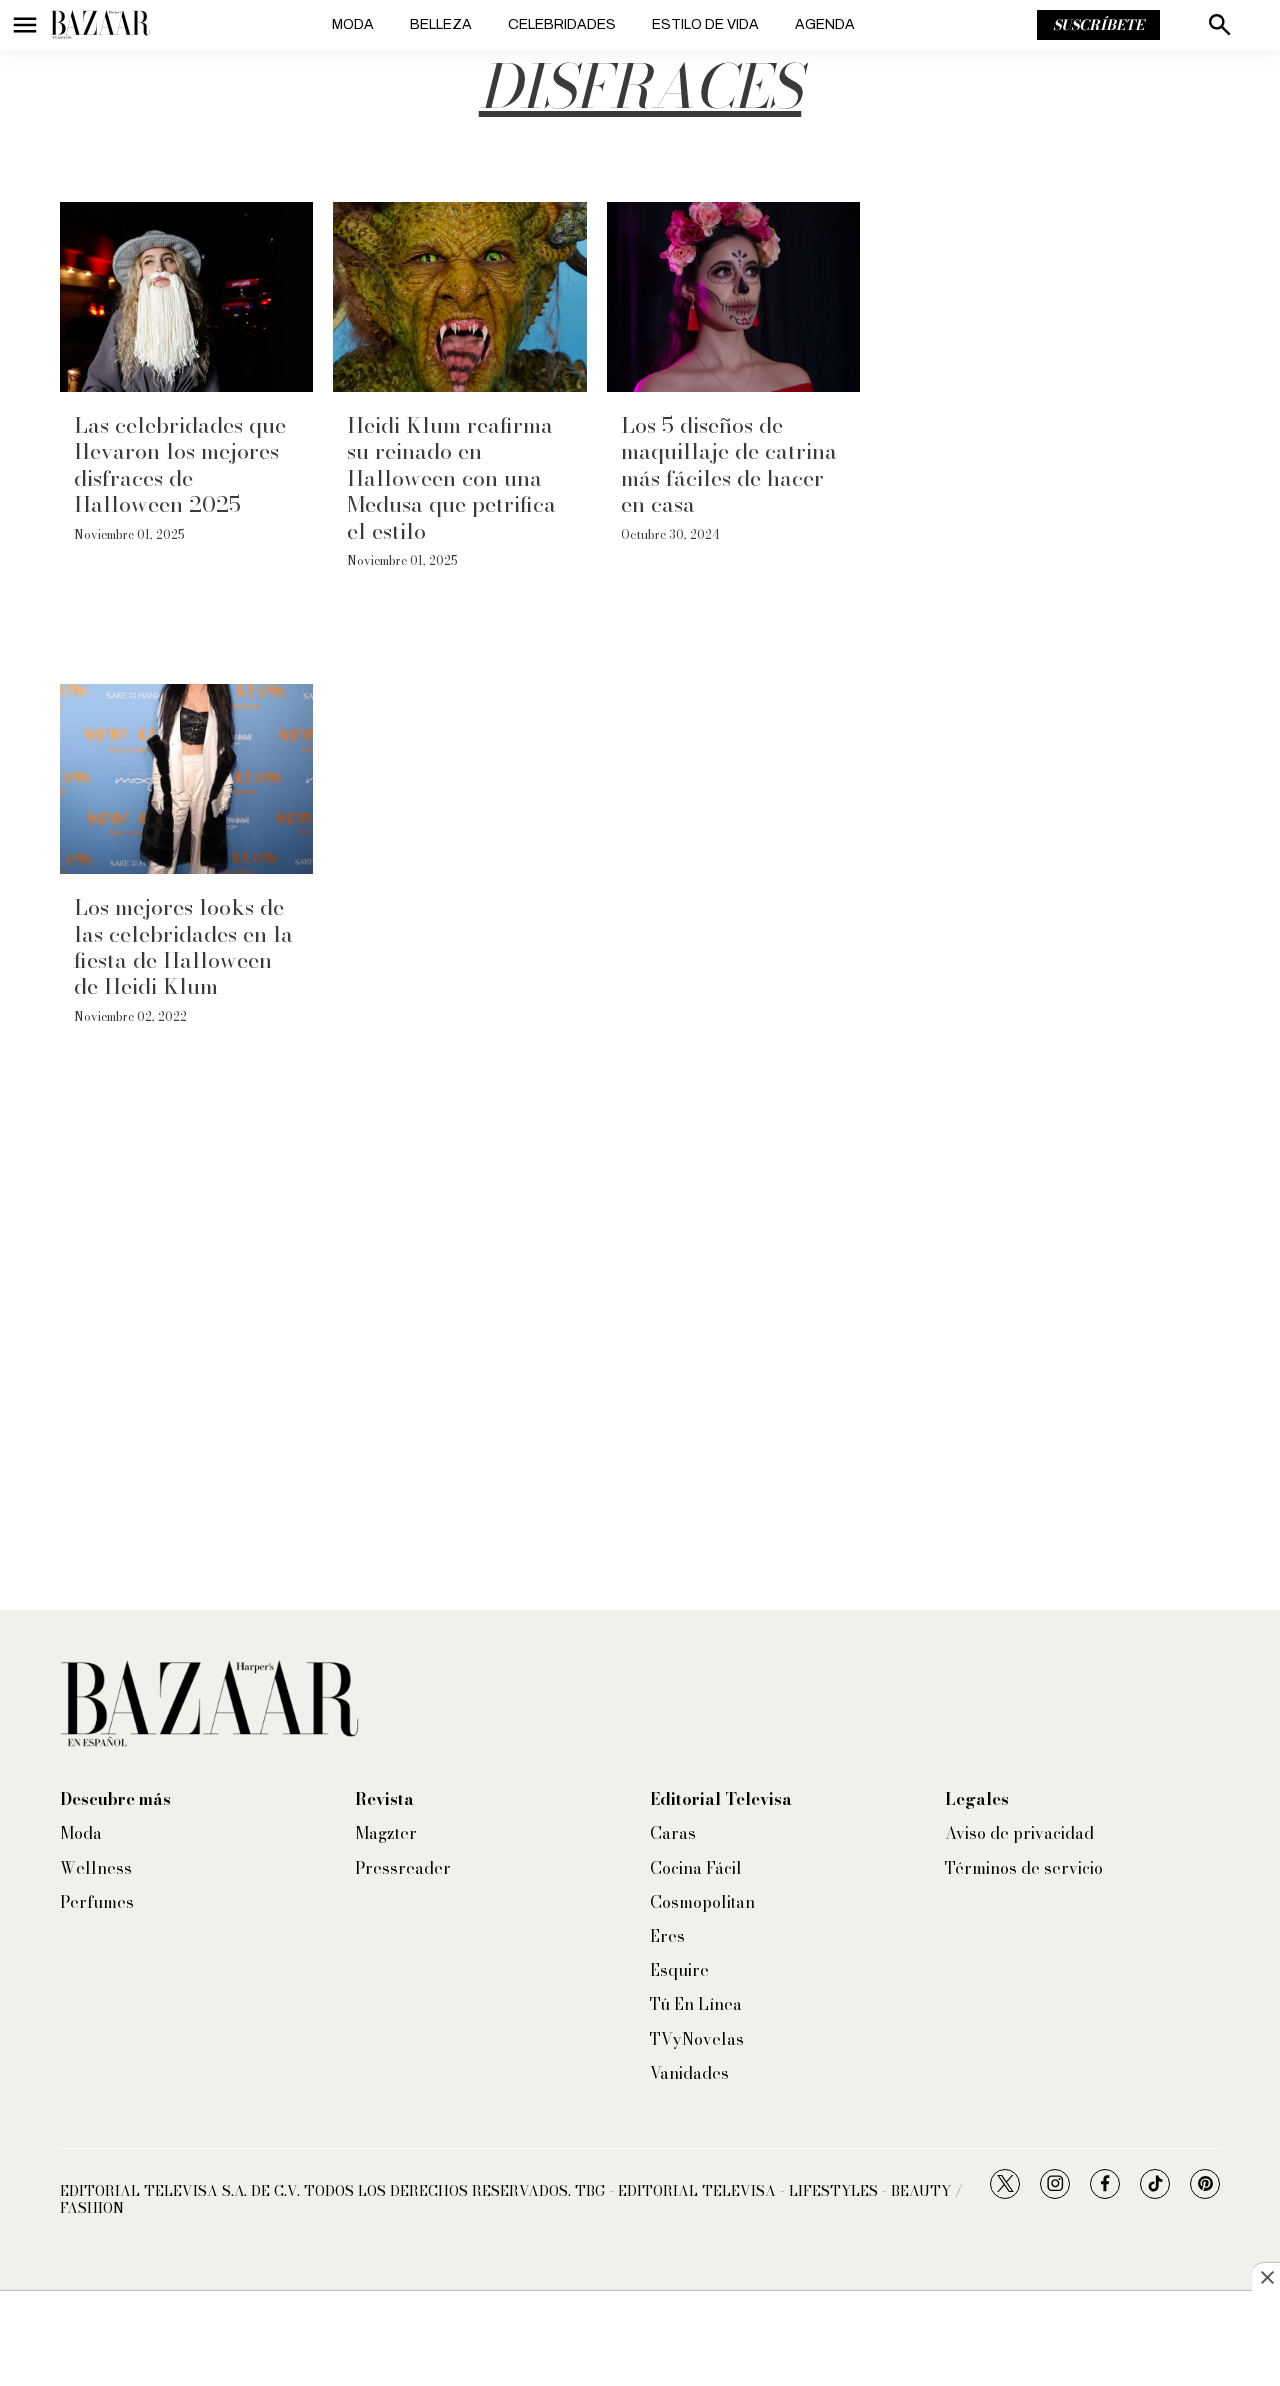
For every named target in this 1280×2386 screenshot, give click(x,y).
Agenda (825, 24)
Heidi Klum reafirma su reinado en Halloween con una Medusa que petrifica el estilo (451, 478)
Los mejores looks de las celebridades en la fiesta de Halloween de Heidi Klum (183, 946)
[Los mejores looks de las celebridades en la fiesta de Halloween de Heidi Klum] (186, 779)
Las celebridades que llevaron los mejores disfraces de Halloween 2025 (180, 464)
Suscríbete (1098, 25)
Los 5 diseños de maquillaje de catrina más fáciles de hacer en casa (729, 464)
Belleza (441, 24)
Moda (353, 24)
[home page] (100, 25)
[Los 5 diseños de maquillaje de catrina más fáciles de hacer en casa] (733, 297)
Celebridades (562, 24)
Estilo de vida (705, 24)
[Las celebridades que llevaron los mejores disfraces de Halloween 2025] (186, 297)
